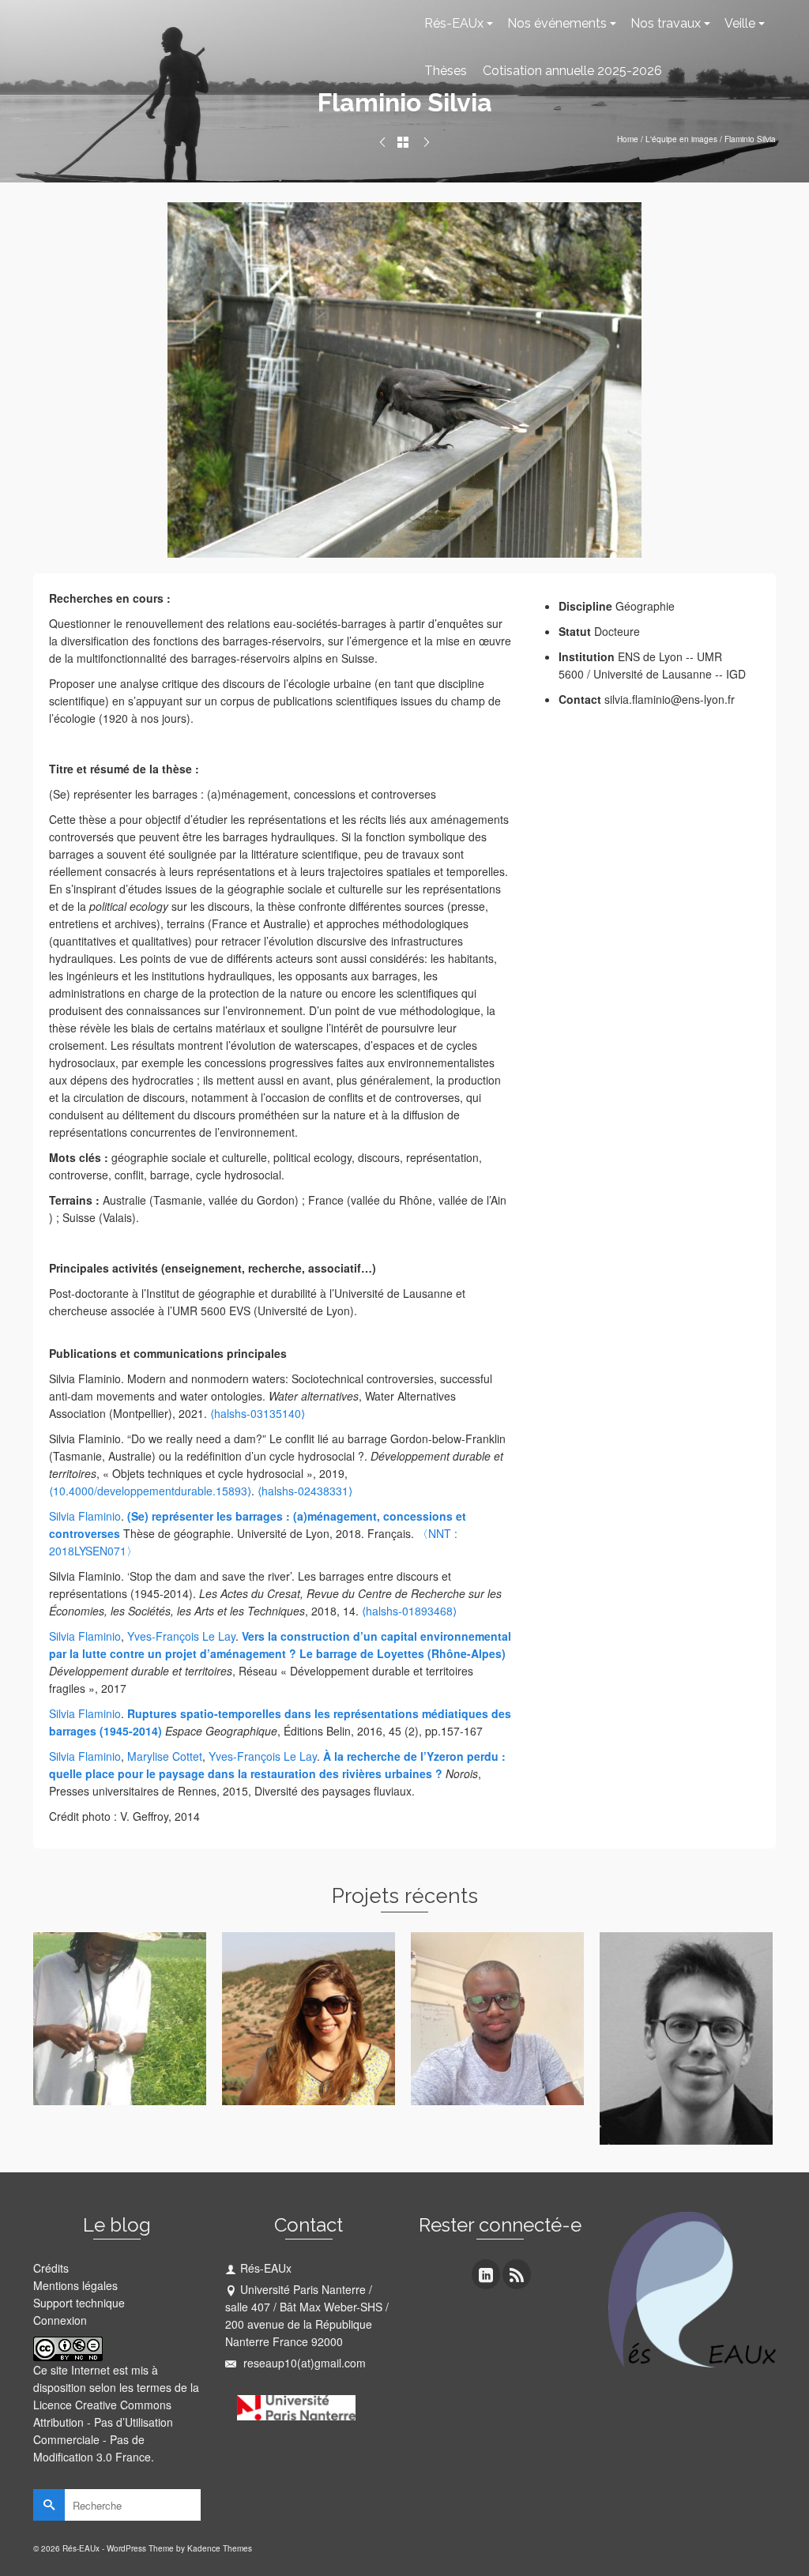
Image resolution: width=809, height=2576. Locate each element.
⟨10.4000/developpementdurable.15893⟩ (150, 1491)
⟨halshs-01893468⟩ (409, 1611)
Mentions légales (75, 2285)
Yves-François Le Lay (181, 1636)
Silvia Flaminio (85, 1516)
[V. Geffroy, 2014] (404, 378)
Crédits (51, 2268)
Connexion (60, 2320)
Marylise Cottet (165, 1756)
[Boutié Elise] (382, 142)
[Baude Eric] (427, 142)
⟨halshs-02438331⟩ (305, 1491)
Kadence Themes (220, 2548)
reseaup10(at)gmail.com (303, 2363)
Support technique (79, 2303)
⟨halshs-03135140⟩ (258, 1413)
